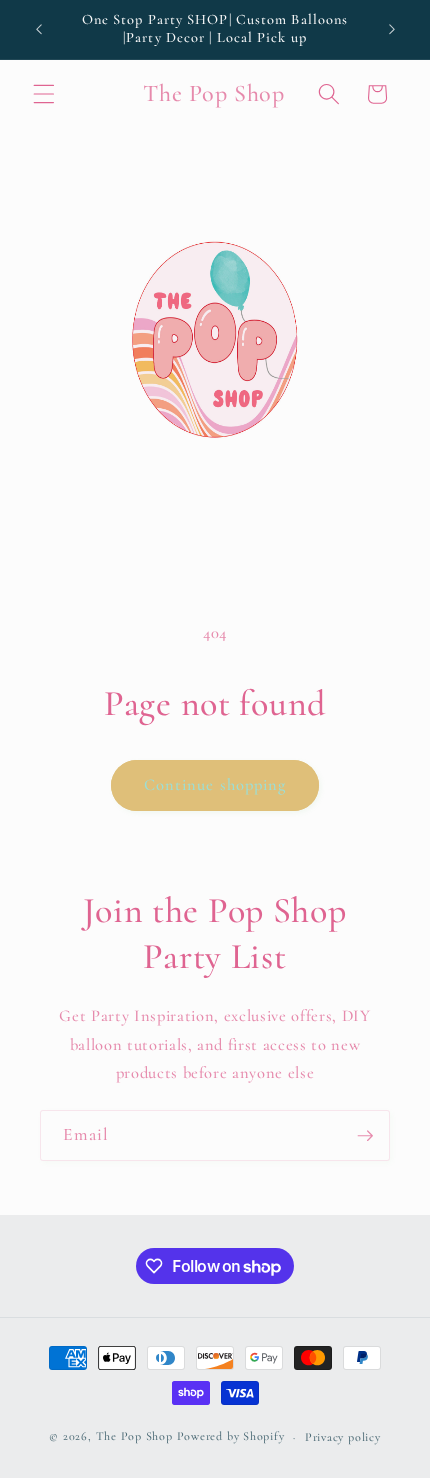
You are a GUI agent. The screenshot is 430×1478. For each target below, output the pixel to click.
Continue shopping (215, 785)
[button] (44, 94)
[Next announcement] (392, 29)
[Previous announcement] (39, 29)
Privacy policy (343, 1437)
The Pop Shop (134, 1437)
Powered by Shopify (231, 1437)
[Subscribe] (365, 1136)
